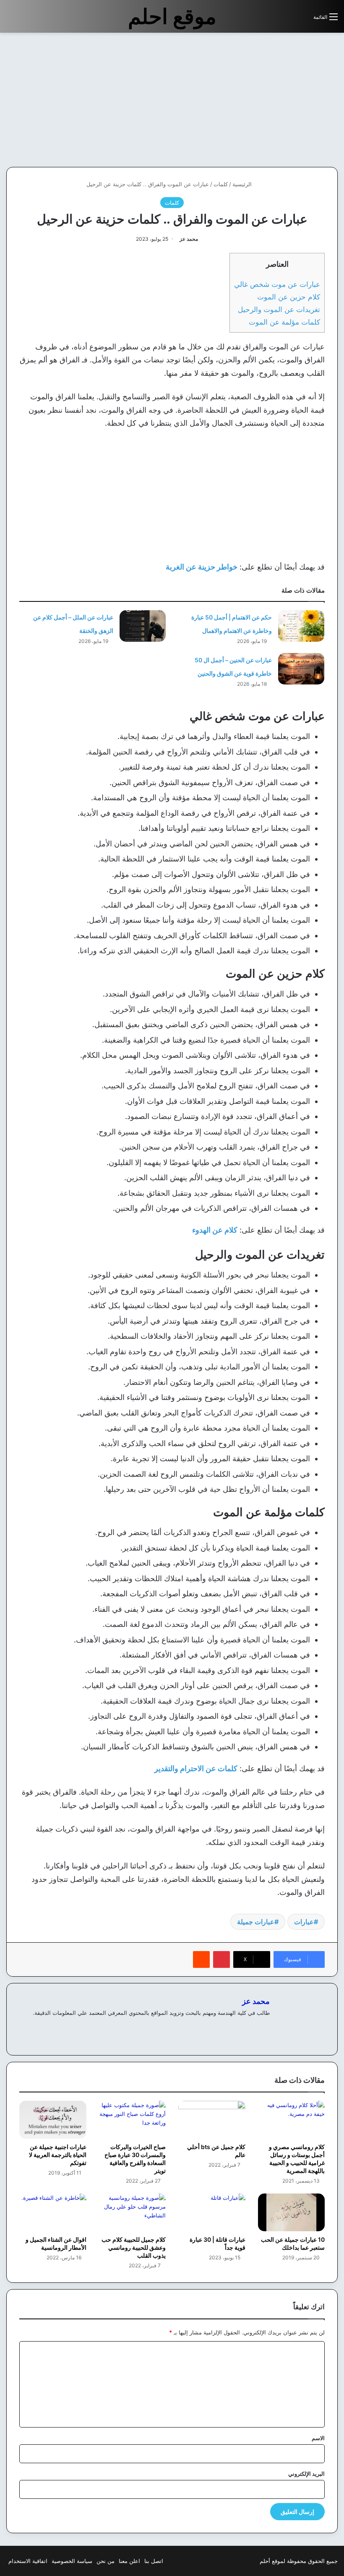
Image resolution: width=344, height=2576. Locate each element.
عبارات (304, 1922)
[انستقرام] (235, 2027)
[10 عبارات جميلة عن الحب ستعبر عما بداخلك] (292, 2212)
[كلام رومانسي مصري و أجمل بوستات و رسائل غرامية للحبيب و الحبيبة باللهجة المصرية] (292, 2120)
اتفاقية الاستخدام (28, 2561)
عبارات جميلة (256, 1922)
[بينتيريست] (222, 1959)
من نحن (106, 2561)
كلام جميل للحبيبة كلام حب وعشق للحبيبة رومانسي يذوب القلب (134, 2247)
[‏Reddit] (201, 1959)
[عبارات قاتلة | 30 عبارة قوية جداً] (212, 2212)
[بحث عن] (303, 20)
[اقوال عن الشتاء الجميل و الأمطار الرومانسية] (53, 2212)
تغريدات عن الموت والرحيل (279, 309)
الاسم (318, 2438)
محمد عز (189, 239)
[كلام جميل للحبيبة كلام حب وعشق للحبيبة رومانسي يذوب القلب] (133, 2212)
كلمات (221, 184)
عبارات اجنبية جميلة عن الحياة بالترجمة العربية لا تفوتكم (58, 2155)
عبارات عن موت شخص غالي (277, 284)
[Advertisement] (274, 100)
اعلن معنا (129, 2561)
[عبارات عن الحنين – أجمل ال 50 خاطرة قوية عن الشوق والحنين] (301, 669)
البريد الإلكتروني (306, 2474)
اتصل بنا (154, 2561)
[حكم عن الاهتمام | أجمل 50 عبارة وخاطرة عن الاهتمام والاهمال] (301, 626)
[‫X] (245, 2027)
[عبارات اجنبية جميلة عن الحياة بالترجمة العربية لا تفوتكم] (53, 2120)
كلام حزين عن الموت (289, 297)
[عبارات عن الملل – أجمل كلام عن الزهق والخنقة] (143, 626)
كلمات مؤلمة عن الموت (284, 322)
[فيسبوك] (255, 2027)
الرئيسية (243, 184)
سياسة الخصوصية (72, 2561)
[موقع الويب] (265, 2027)
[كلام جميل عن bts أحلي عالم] (212, 2120)
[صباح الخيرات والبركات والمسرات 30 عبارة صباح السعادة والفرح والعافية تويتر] (133, 2120)
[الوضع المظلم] (288, 20)
